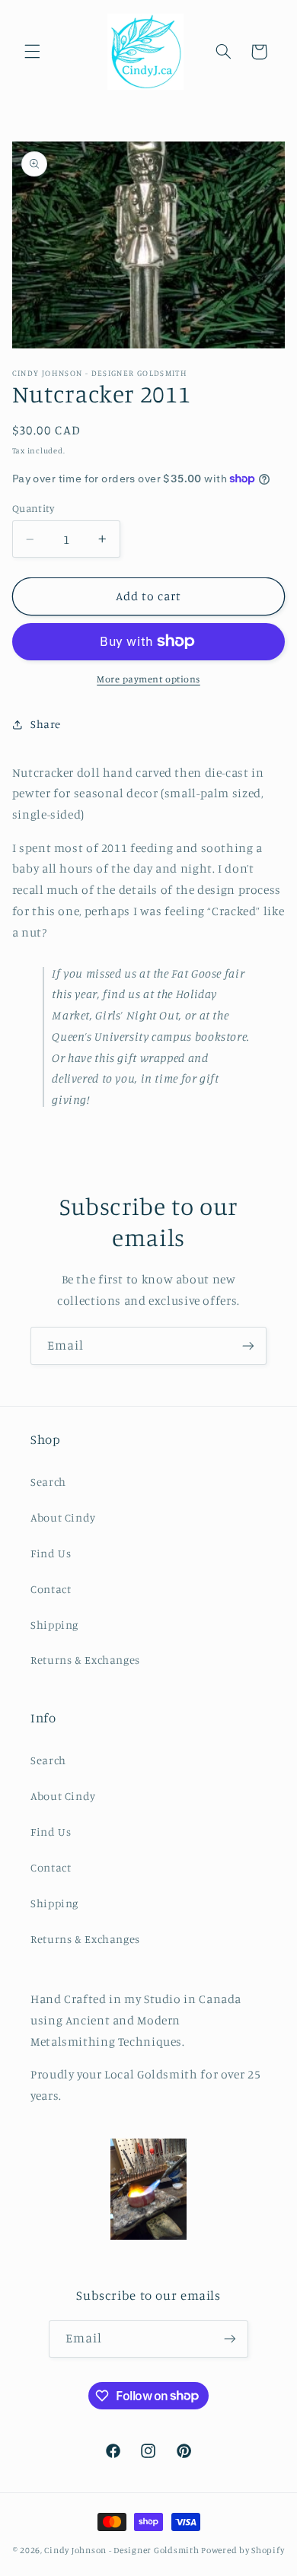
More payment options (148, 679)
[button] (32, 52)
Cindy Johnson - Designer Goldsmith (121, 2550)
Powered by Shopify (243, 2550)
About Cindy (63, 1517)
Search (48, 1482)
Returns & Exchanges (85, 1660)
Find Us (51, 1553)
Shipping (54, 1625)
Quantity (33, 508)
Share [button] (46, 724)
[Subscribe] (248, 1345)
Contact (51, 1589)
